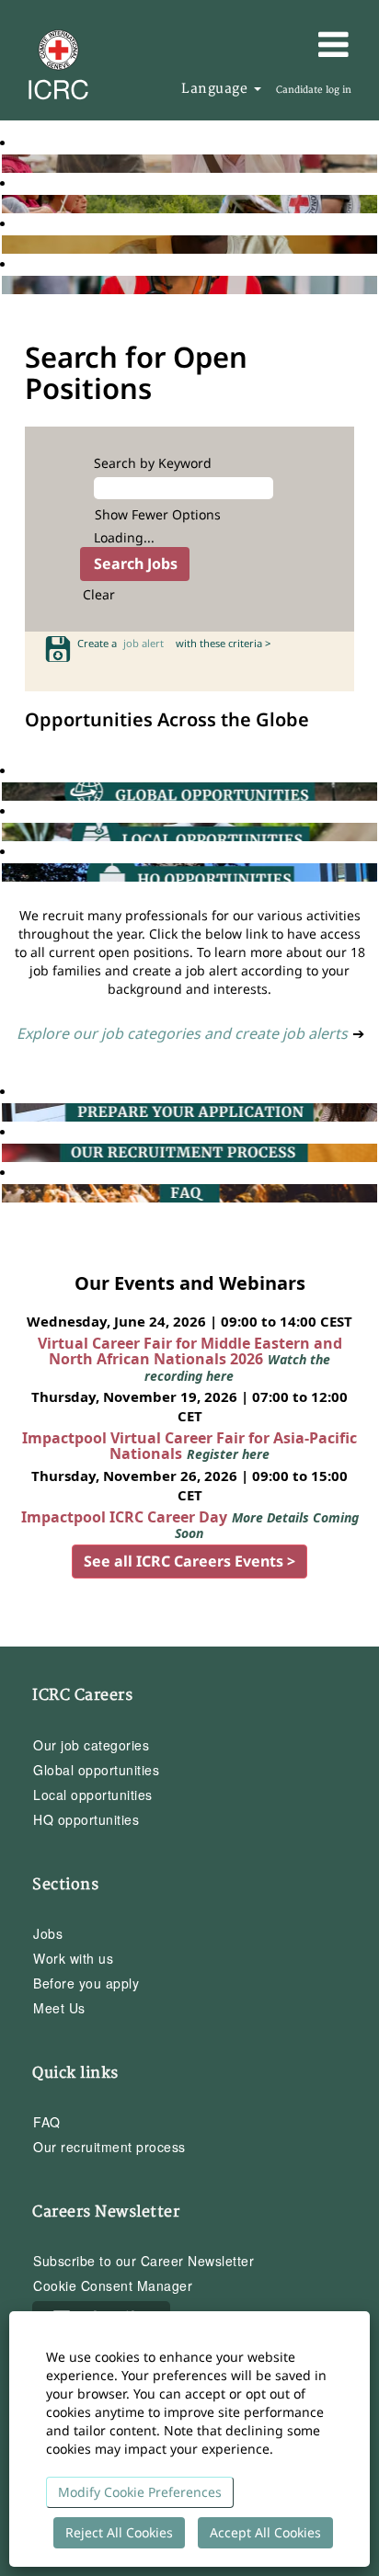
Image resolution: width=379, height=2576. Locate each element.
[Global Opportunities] (6, 791)
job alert (146, 643)
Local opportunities (93, 1795)
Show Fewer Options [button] (158, 514)
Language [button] (217, 89)
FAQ (47, 2122)
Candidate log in (314, 90)
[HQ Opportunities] (6, 872)
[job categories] (6, 285)
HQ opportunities (86, 1819)
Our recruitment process (109, 2147)
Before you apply (86, 1983)
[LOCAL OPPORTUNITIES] (6, 832)
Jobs (48, 1933)
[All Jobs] (6, 163)
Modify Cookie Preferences (140, 2492)
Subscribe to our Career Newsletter (144, 2261)
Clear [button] (99, 594)
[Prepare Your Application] (6, 1112)
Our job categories (91, 1745)
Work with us (73, 1958)
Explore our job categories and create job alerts (182, 1033)
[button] (306, 44)
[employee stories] (6, 204)
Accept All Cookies (265, 2532)
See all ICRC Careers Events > (189, 1561)
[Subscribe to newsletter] (6, 244)
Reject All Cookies (119, 2532)
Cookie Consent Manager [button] (113, 2285)
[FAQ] (6, 1193)
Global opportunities (96, 1770)
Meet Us (59, 2008)
